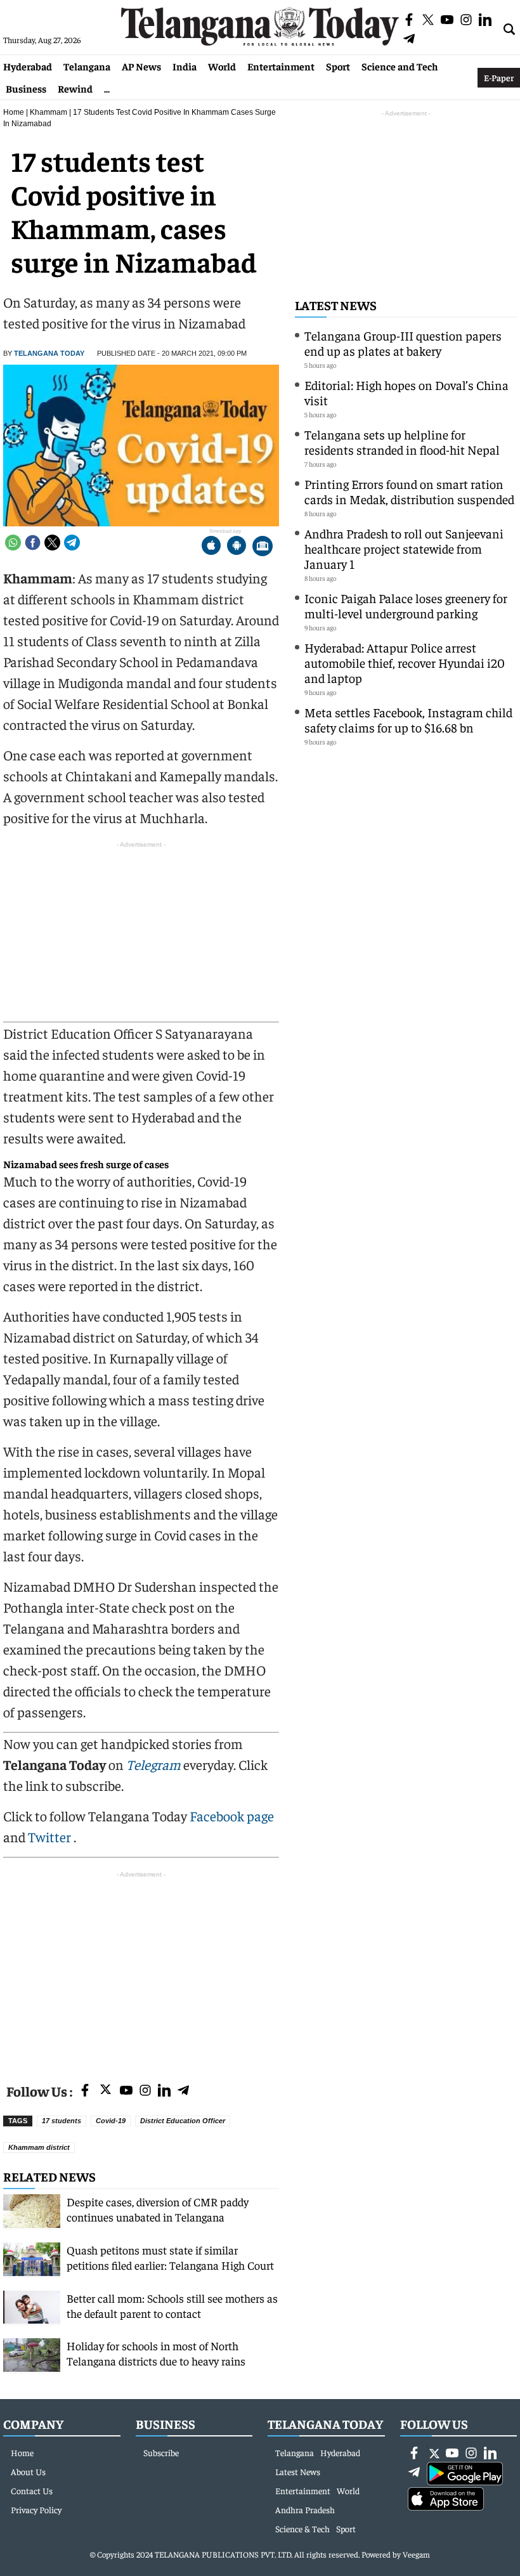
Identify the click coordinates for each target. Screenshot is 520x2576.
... (107, 88)
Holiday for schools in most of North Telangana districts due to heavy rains (156, 2353)
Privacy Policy (36, 2509)
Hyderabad (28, 66)
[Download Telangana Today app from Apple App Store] (211, 547)
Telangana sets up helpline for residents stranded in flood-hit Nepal (402, 442)
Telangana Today (49, 353)
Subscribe (161, 2452)
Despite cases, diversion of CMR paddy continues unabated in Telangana (158, 2209)
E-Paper (499, 77)
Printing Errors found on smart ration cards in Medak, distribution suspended (409, 491)
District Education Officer (183, 2121)
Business (26, 88)
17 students (62, 2121)
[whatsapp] (13, 543)
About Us (28, 2471)
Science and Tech (400, 66)
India (185, 66)
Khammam (49, 112)
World (222, 66)
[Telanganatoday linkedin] (164, 2091)
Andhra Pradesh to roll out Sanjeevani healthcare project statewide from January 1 (404, 548)
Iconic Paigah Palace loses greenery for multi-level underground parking (406, 605)
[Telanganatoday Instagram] (145, 2091)
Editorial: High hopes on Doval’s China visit (406, 392)
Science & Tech (302, 2528)
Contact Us (32, 2490)
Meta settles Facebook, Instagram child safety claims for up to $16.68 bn (408, 719)
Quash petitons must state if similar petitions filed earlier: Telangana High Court (170, 2257)
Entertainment (281, 66)
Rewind (75, 88)
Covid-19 (111, 2121)
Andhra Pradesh (305, 2509)
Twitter (51, 1837)
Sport (338, 66)
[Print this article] (263, 547)
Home (14, 112)
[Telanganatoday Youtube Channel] (126, 2091)
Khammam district (39, 2147)
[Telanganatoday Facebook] (85, 2091)
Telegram (153, 1764)
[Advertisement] (141, 1970)
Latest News (336, 305)
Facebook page (232, 1816)
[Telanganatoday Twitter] (106, 2092)
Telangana (87, 66)
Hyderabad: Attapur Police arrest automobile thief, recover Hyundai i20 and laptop (405, 662)
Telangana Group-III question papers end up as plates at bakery (403, 343)
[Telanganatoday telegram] (183, 2091)
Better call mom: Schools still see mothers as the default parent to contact (172, 2306)
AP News (141, 66)
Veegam (416, 2554)
